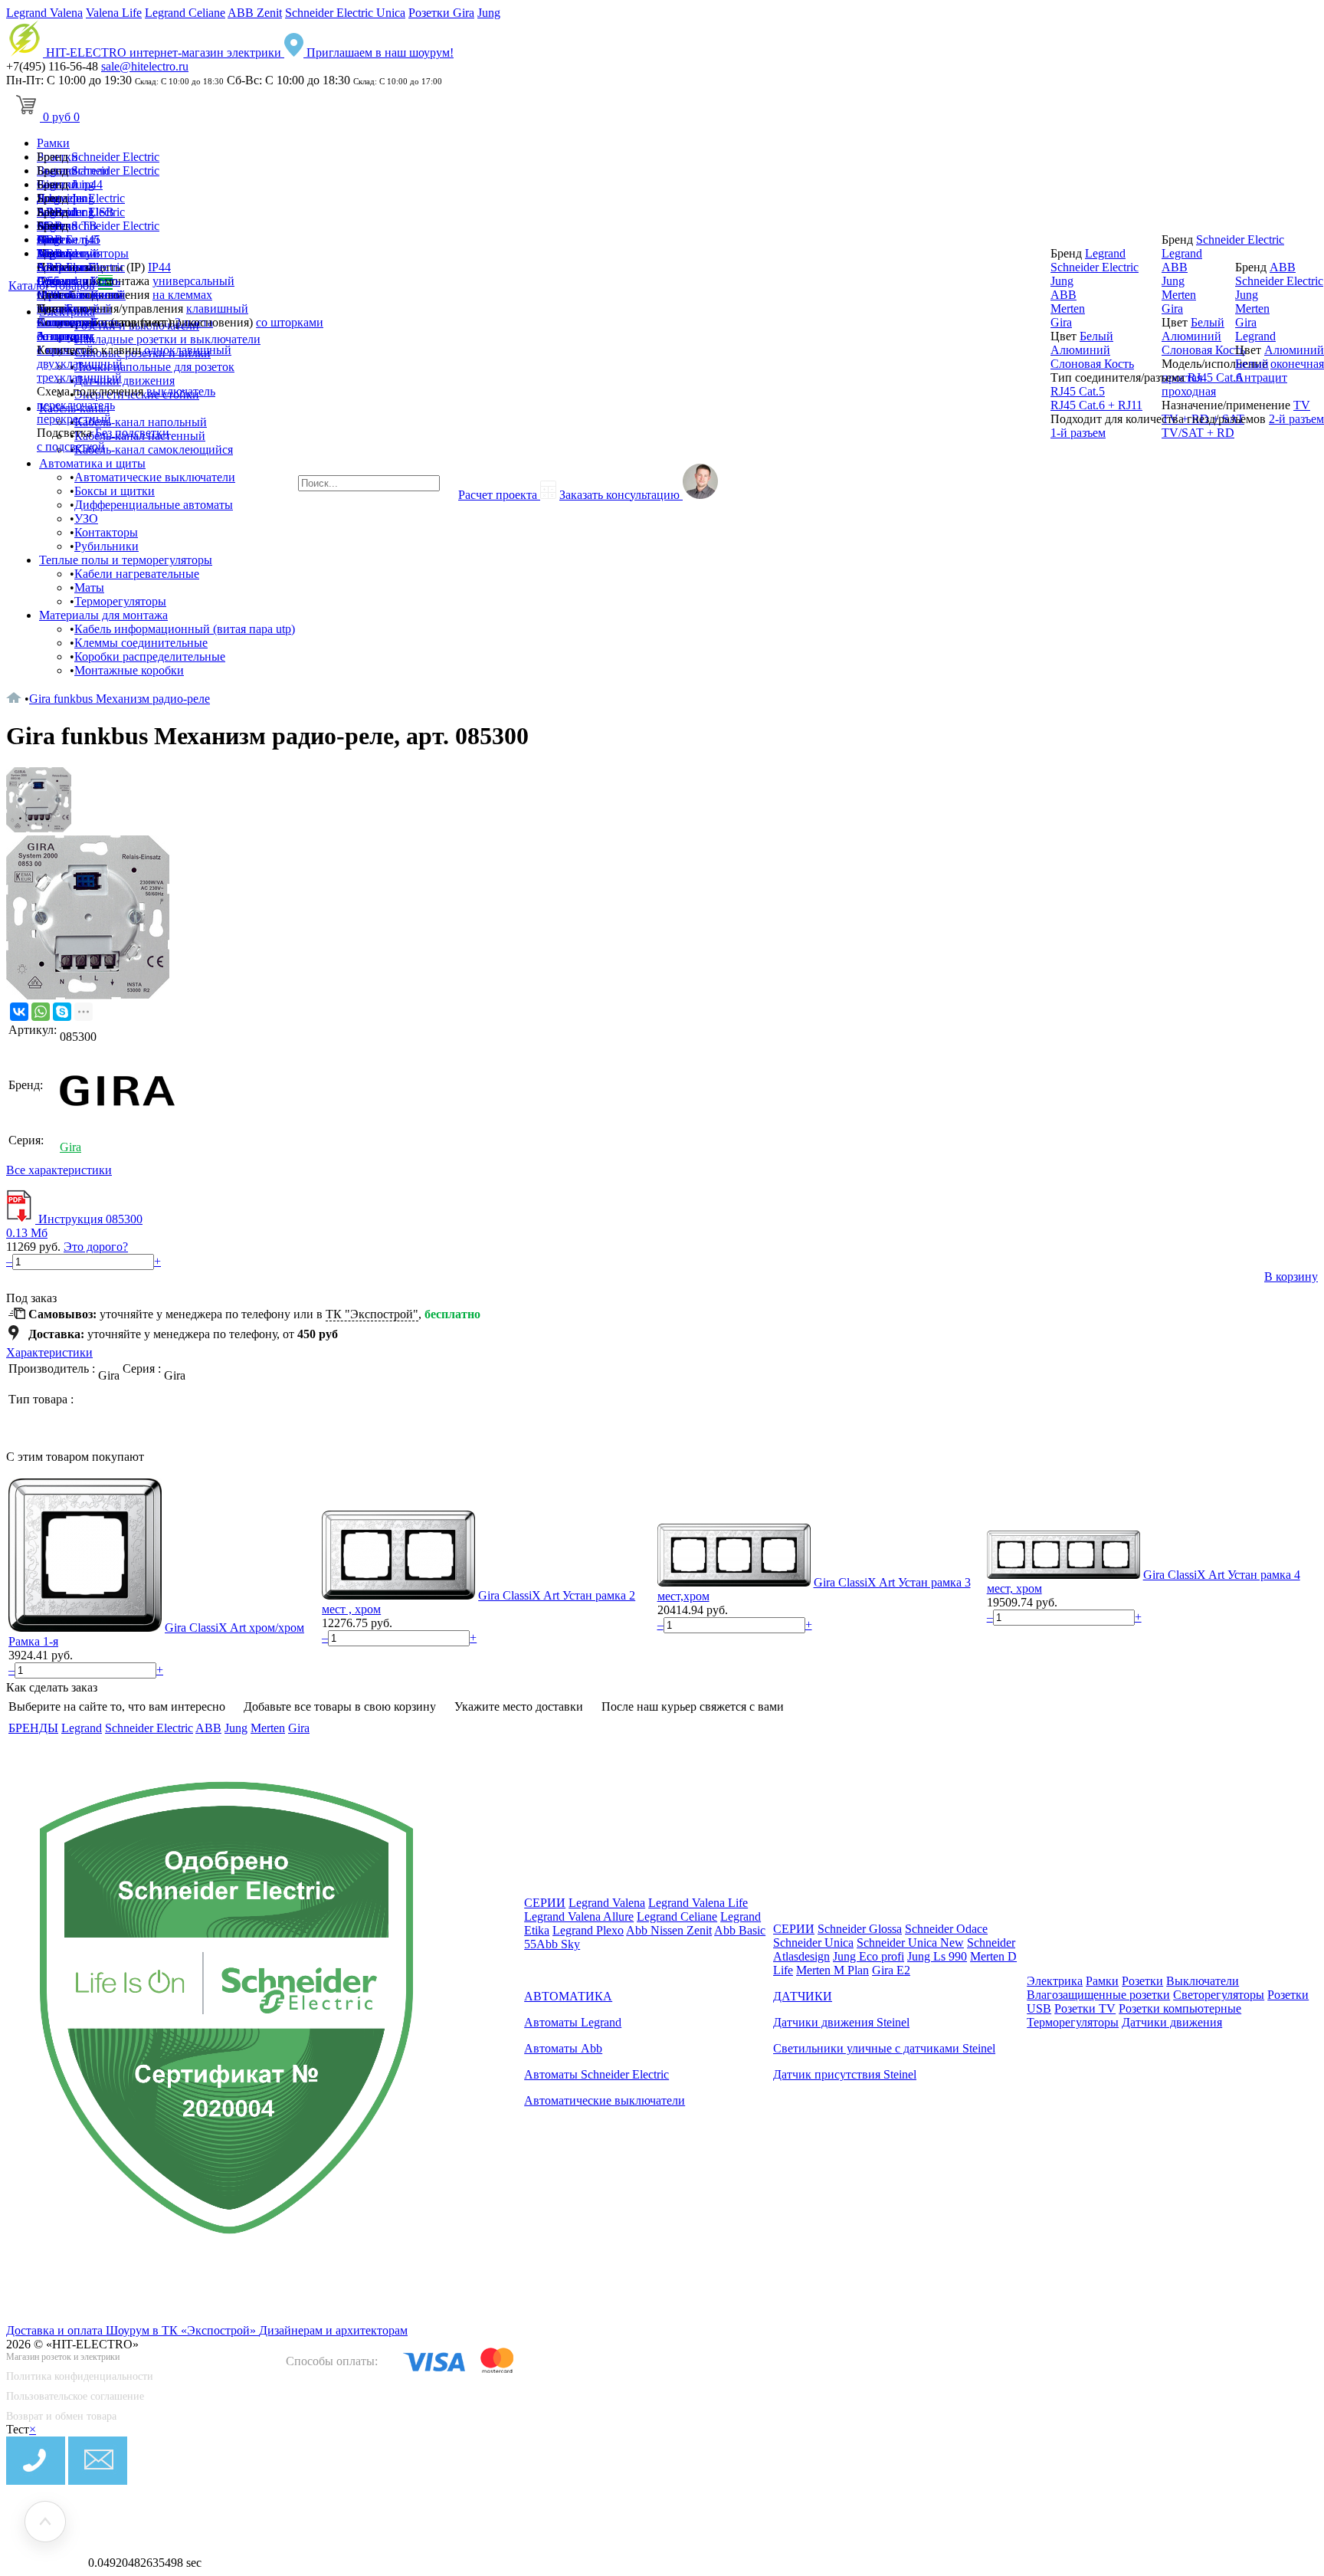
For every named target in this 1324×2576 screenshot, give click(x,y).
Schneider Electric (115, 157)
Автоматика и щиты (92, 463)
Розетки (1142, 1981)
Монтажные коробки (129, 670)
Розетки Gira (441, 13)
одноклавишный (188, 350)
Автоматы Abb (563, 2048)
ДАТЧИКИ (803, 1996)
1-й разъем (1078, 433)
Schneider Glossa (860, 1929)
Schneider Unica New (910, 1943)
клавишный (217, 308)
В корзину (1291, 1277)
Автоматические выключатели (155, 477)
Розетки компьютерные (1180, 2008)
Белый (83, 308)
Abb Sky (558, 1944)
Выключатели (1203, 1981)
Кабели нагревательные (137, 574)
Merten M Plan (832, 1970)
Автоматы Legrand (573, 2022)
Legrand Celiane (185, 13)
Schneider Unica (813, 1943)
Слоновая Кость (1092, 364)
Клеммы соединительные (141, 643)
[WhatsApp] (41, 1012)
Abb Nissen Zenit (669, 1930)
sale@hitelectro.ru (145, 66)
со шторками (290, 322)
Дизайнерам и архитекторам (333, 2330)
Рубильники (107, 546)
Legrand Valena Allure (579, 1916)
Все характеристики (59, 1170)
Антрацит (63, 336)
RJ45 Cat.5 (1078, 391)
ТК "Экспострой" (372, 1314)
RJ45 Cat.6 (1215, 377)
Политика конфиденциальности (80, 2376)
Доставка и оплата (56, 2330)
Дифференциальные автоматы (154, 505)
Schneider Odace (946, 1929)
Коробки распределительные (150, 656)
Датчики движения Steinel (841, 2022)
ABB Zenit (255, 13)
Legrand (57, 253)
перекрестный (74, 419)
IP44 (159, 267)
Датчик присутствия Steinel (845, 2074)
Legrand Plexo (588, 1930)
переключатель (76, 405)
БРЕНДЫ (33, 1728)
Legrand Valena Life (698, 1903)
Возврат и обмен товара (61, 2416)
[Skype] (62, 1012)
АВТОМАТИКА (568, 1996)
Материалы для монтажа (103, 615)
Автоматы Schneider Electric (596, 2074)
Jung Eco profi (868, 1956)
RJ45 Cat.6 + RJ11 (1096, 405)
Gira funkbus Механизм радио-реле (120, 699)
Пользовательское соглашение (75, 2396)
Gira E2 (891, 1970)
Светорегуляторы (1219, 1995)
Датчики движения (1172, 2022)
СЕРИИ (545, 1903)
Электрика (1055, 1981)
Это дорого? (96, 1247)
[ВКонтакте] (19, 1012)
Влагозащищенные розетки (1098, 1995)
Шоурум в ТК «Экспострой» (182, 2330)
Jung (489, 13)
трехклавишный (79, 377)
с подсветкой (71, 446)
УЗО (86, 518)
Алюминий (67, 322)
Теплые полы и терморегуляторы (126, 560)
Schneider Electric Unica (345, 13)
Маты (89, 587)
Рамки (53, 143)
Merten (54, 295)
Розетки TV (1085, 2008)
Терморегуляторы (120, 601)
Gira (48, 281)
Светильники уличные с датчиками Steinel (884, 2048)
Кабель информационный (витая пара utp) (185, 629)
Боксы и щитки (115, 491)
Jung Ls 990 (937, 1956)
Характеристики (49, 1352)
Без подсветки (132, 433)
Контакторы (106, 532)
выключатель (181, 391)
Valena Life (114, 13)
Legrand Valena (44, 13)
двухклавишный (80, 364)
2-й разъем (1296, 419)
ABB (50, 267)
